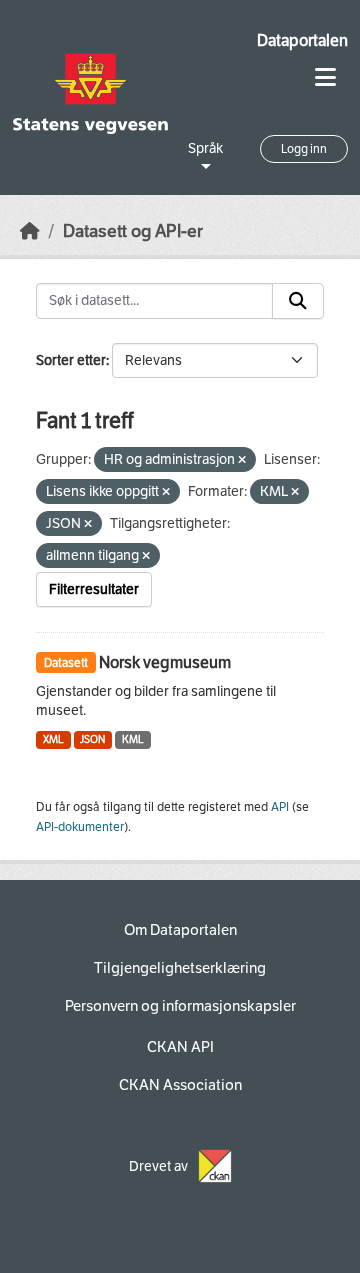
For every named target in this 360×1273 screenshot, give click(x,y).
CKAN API (180, 1047)
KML (133, 739)
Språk (205, 148)
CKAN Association (180, 1085)
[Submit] (298, 301)
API (280, 807)
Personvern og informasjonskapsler (180, 1006)
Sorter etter (71, 360)
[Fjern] (242, 460)
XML (53, 739)
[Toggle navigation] (325, 77)
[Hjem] (30, 231)
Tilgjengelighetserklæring (180, 968)
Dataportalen (302, 40)
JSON (92, 739)
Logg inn (304, 149)
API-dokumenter (80, 827)
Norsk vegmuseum (165, 662)
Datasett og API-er (133, 231)
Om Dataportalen (180, 930)
